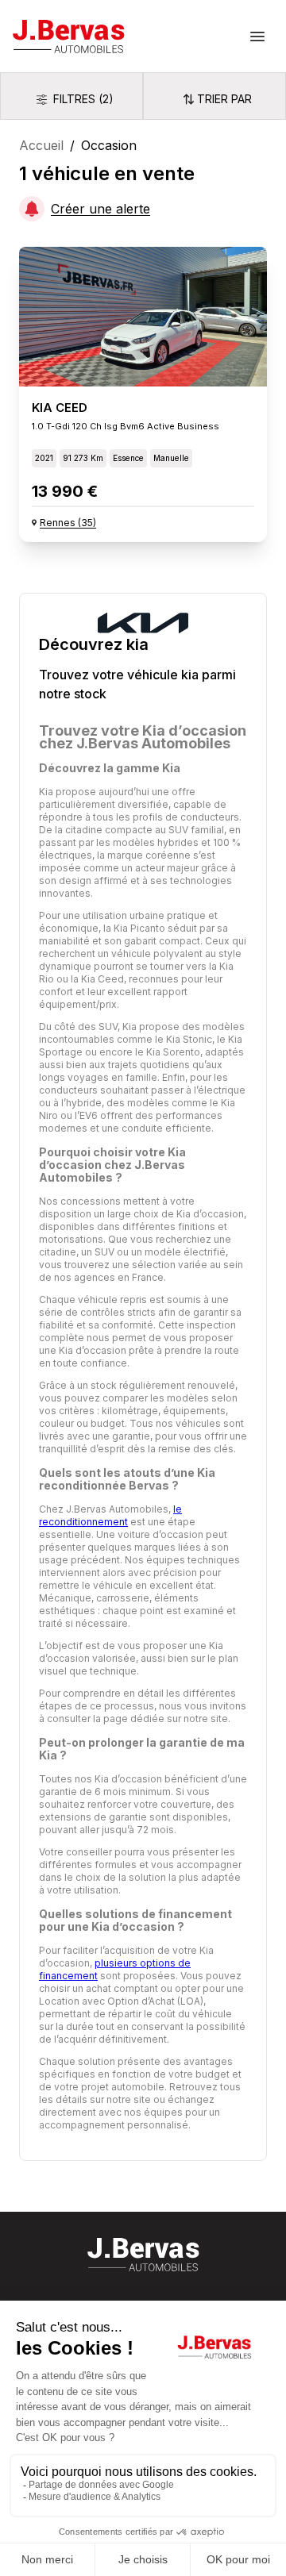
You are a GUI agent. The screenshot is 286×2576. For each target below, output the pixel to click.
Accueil (41, 145)
